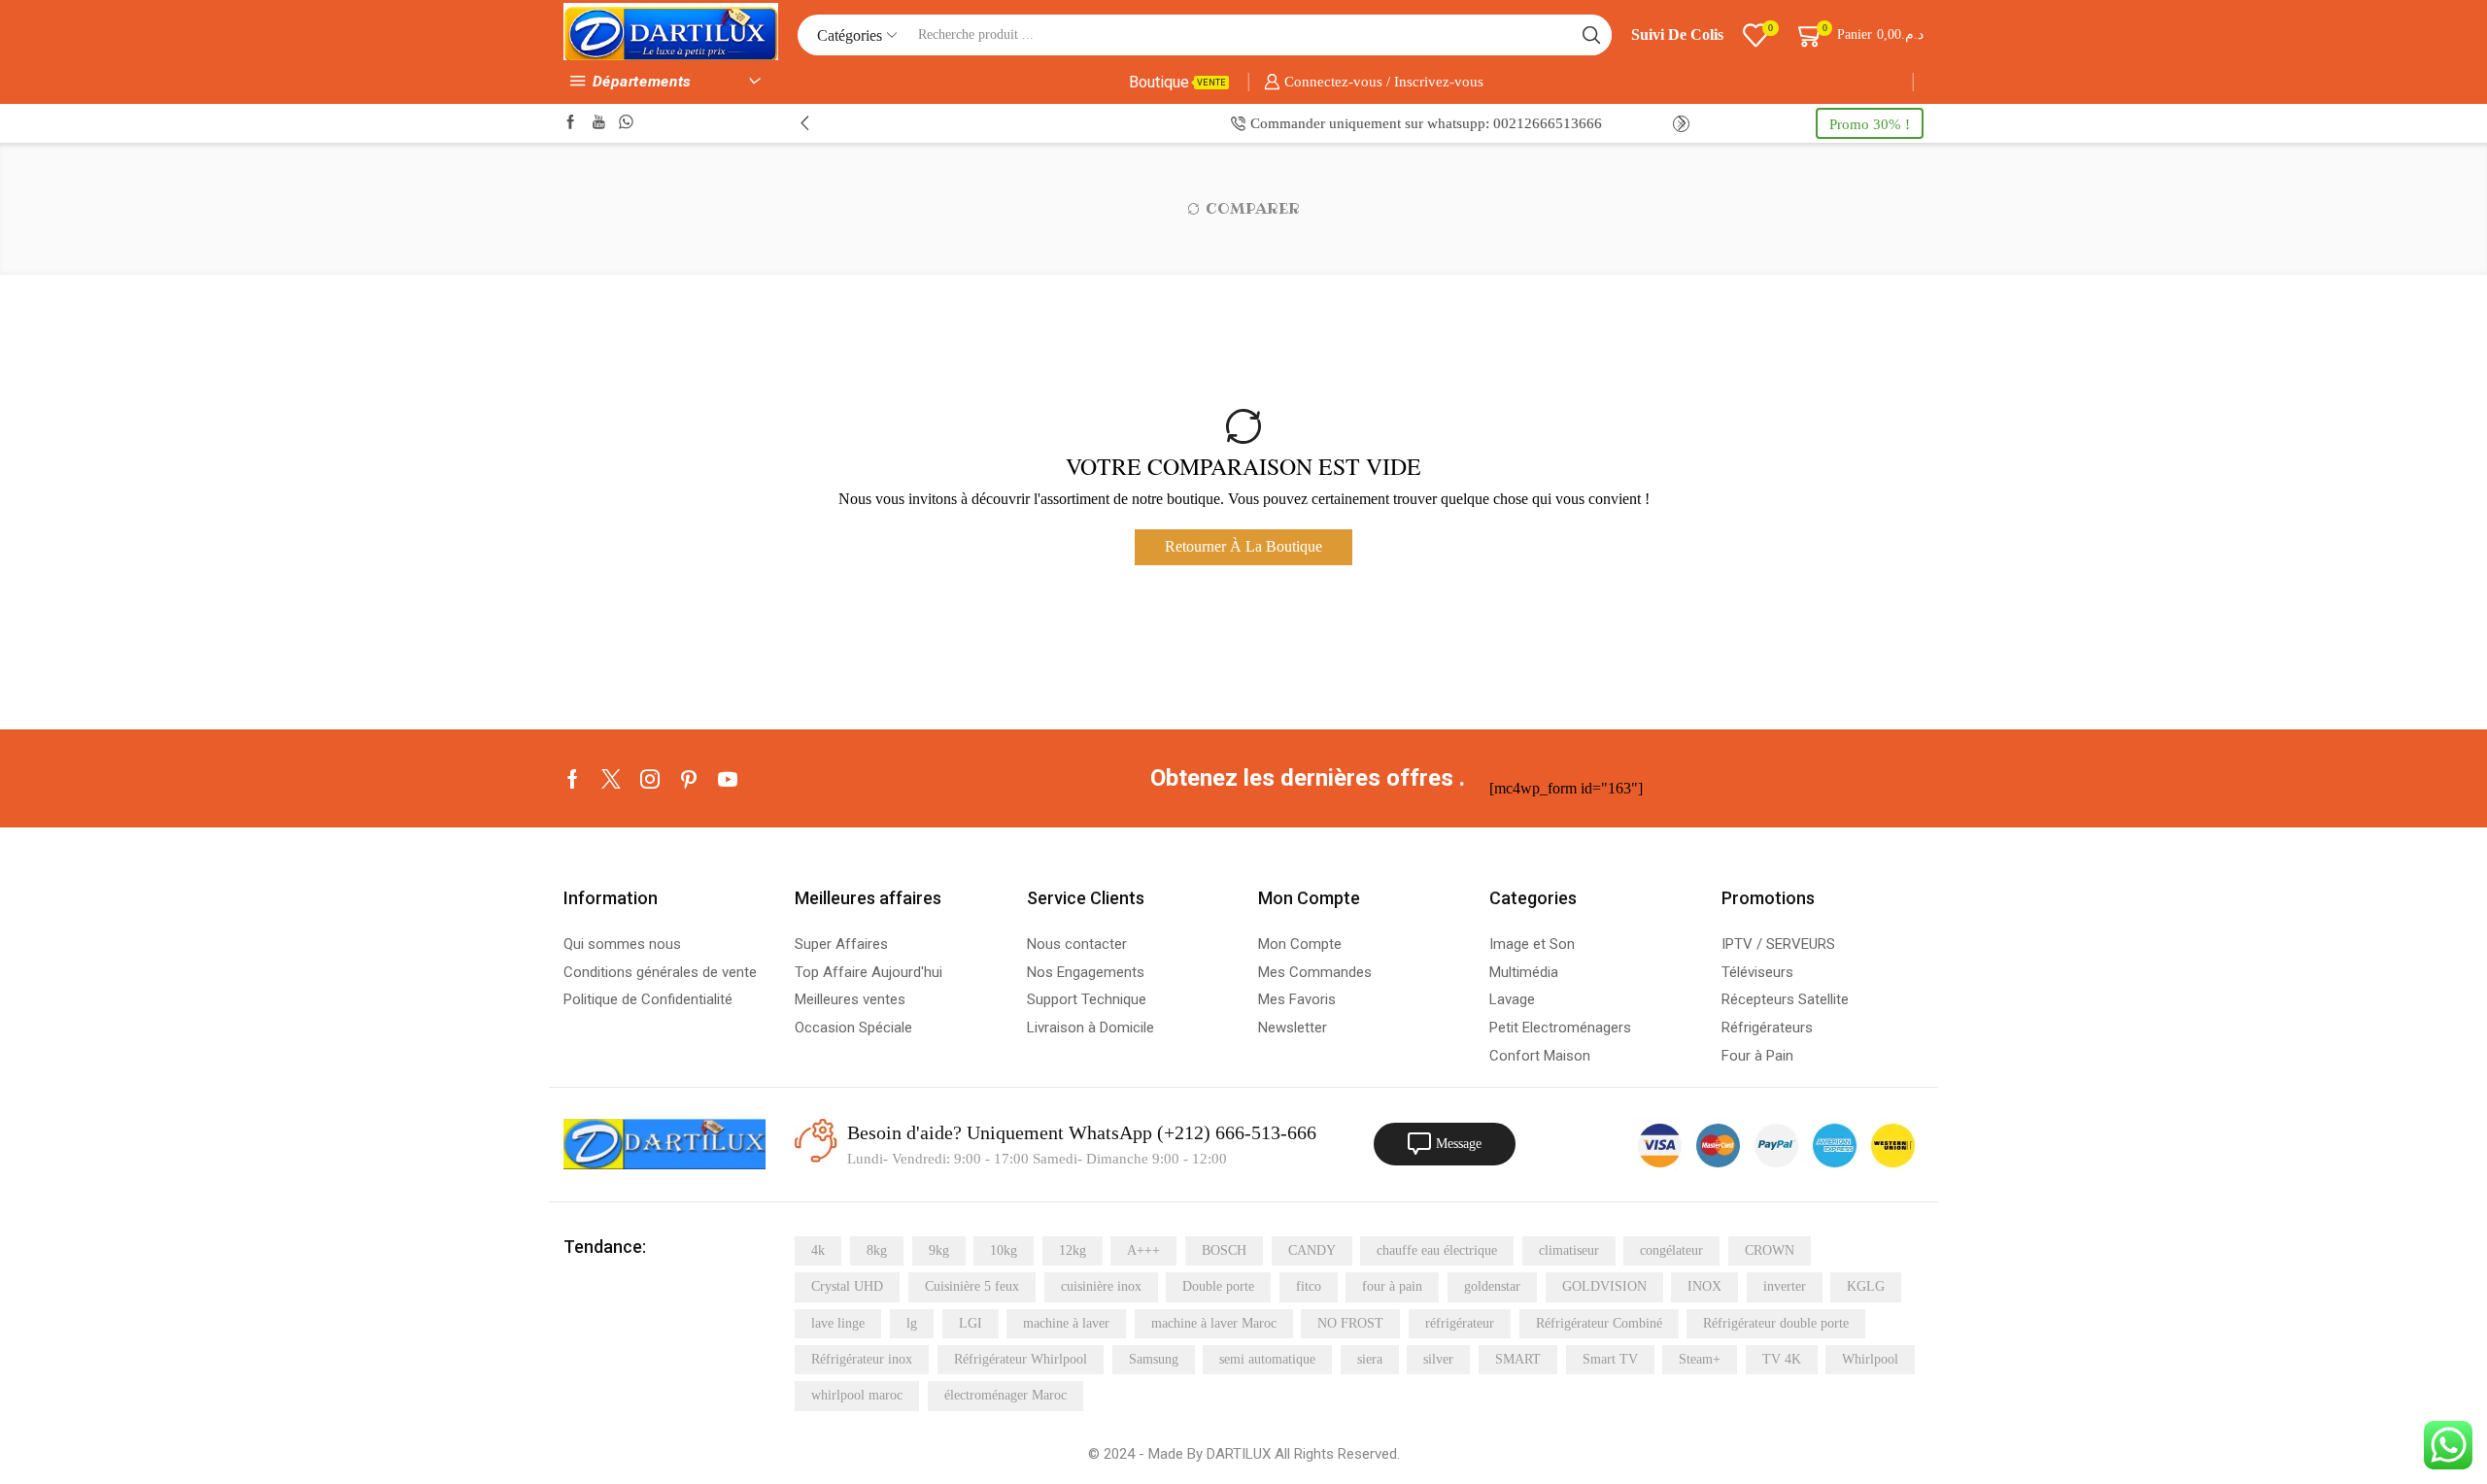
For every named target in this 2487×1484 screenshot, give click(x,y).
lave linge (838, 1323)
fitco (1309, 1286)
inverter (1785, 1286)
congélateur (1671, 1250)
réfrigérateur (1460, 1323)
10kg (1004, 1250)
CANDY (1312, 1250)
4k (818, 1250)
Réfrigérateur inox (862, 1359)
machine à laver (1066, 1323)
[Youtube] (599, 123)
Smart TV (1610, 1359)
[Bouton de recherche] (1591, 35)
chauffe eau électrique (1437, 1250)
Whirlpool (1870, 1359)
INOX (1704, 1286)
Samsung (1154, 1359)
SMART (1518, 1359)
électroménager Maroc (1005, 1395)
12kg (1073, 1250)
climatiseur (1569, 1250)
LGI (971, 1323)
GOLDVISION (1604, 1286)
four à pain (1392, 1286)
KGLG (1866, 1286)
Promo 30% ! (1870, 124)
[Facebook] (571, 123)
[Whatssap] (626, 123)
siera (1370, 1359)
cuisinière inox (1101, 1286)
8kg (877, 1250)
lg (912, 1323)
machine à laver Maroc (1214, 1323)
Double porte (1218, 1286)
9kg (939, 1250)
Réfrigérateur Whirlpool (1021, 1359)
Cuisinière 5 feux (972, 1286)
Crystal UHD (847, 1286)
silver (1438, 1359)
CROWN (1770, 1250)
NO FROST (1350, 1323)
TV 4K (1782, 1359)
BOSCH (1224, 1250)
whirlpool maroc (857, 1395)
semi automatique (1267, 1359)
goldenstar (1492, 1286)
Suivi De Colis (1677, 34)
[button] (805, 123)
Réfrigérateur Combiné (1599, 1323)
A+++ (1143, 1250)
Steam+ (1700, 1359)
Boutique (1177, 82)
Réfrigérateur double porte (1776, 1323)
